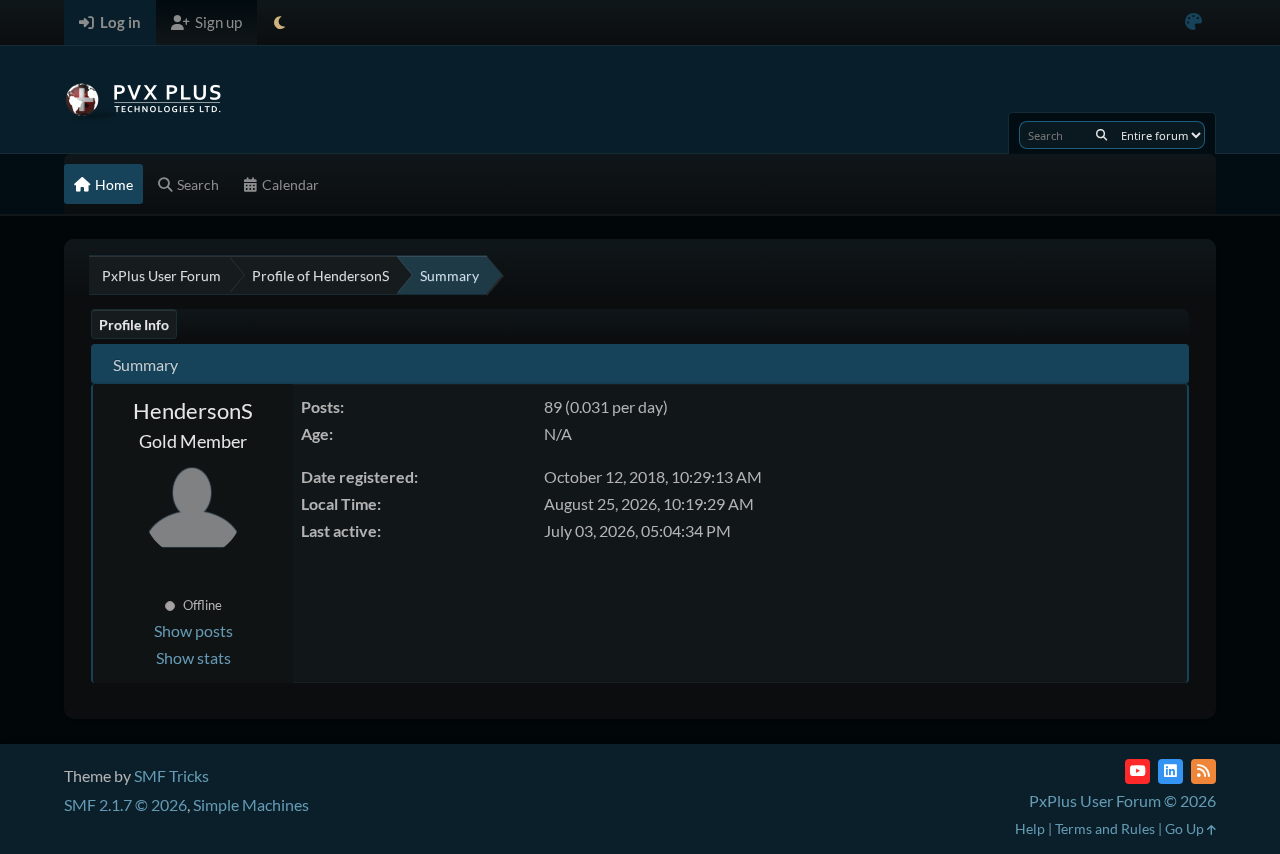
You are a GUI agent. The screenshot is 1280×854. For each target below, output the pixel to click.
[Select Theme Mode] (279, 22)
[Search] (1101, 135)
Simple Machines (251, 804)
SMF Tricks (171, 775)
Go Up (1186, 828)
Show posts (193, 630)
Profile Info (134, 324)
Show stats (193, 657)
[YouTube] (1137, 771)
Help (1030, 828)
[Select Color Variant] (1193, 22)
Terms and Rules (1105, 828)
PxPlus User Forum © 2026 (1122, 800)
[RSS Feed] (1203, 771)
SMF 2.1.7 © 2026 (125, 804)
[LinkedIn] (1170, 771)
